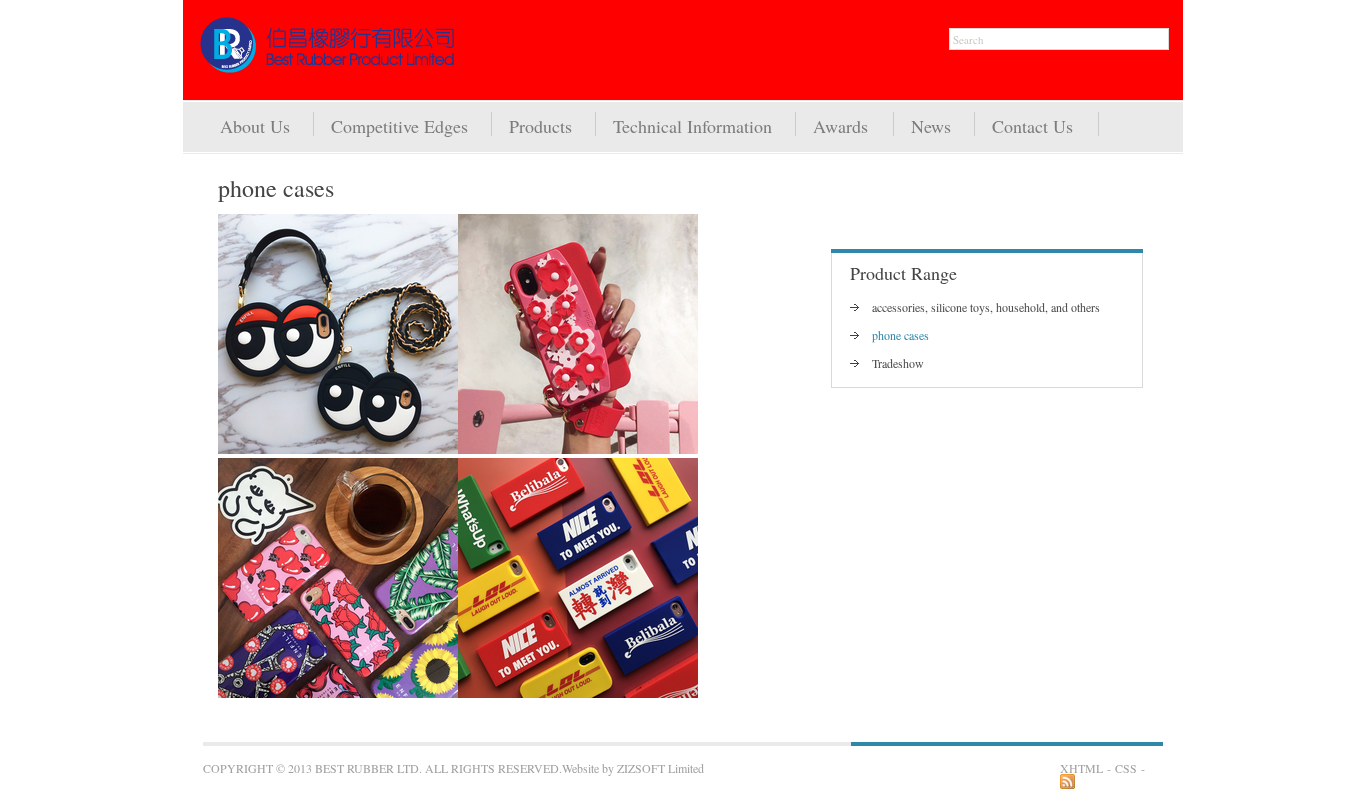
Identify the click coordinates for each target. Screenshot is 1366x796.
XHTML (1081, 768)
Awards (840, 125)
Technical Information (692, 125)
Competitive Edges (399, 125)
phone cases (900, 335)
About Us (255, 125)
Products (540, 125)
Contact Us (1032, 125)
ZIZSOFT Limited (660, 768)
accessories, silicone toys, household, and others (986, 307)
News (931, 125)
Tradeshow (898, 363)
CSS (1126, 768)
